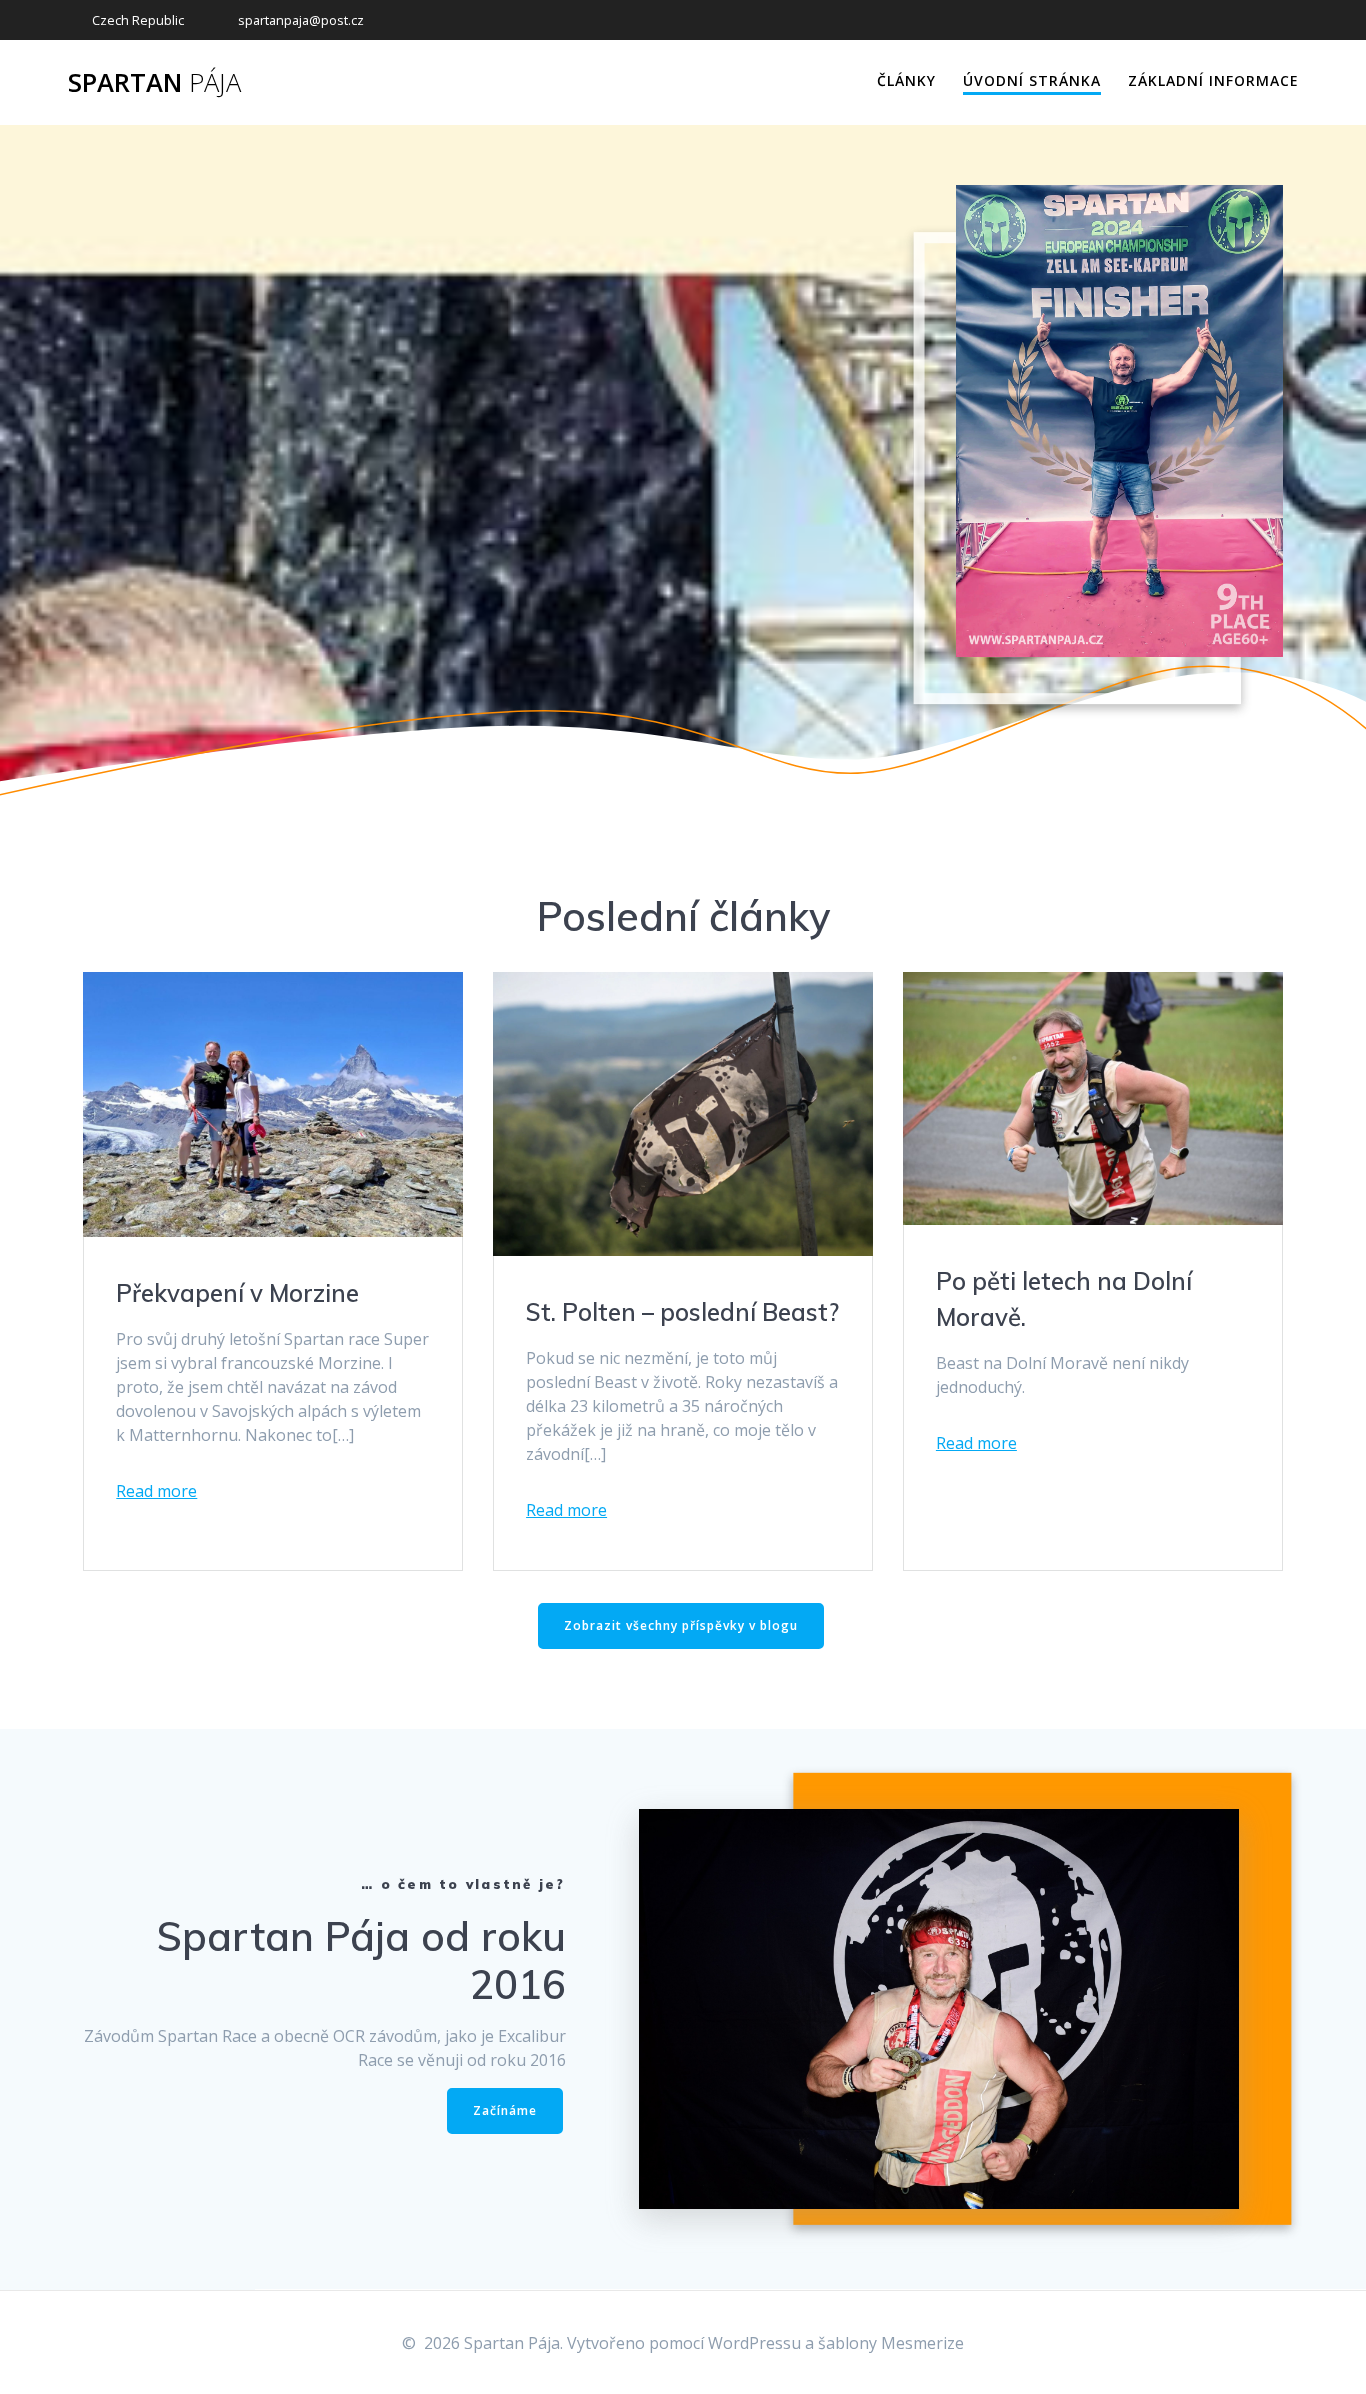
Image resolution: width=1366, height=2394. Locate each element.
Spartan (154, 83)
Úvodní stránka (1032, 80)
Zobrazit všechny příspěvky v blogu (681, 1625)
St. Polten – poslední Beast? (682, 1312)
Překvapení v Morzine (237, 1293)
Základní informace (1213, 80)
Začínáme (505, 2110)
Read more (156, 1491)
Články (906, 80)
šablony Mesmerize (891, 2343)
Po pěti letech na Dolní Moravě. (1064, 1299)
